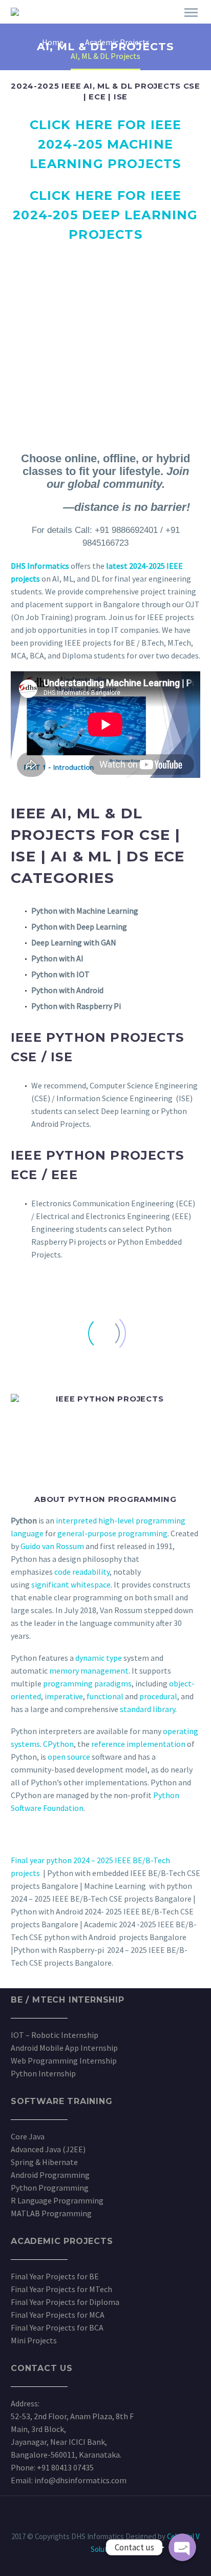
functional (105, 1696)
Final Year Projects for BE (55, 2276)
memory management (89, 1671)
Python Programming (50, 2188)
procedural (158, 1696)
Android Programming (50, 2175)
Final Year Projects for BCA (57, 2327)
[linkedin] (92, 2524)
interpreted (76, 1520)
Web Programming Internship (64, 2060)
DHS (143, 27)
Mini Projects (34, 2340)
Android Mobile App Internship (64, 2048)
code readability (82, 1572)
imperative (64, 1696)
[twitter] (105, 2524)
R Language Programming (57, 2200)
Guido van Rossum (52, 1546)
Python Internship (43, 2073)
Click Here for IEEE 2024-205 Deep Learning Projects (105, 215)
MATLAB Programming (51, 2213)
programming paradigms (87, 1683)
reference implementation (138, 1744)
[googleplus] (119, 2524)
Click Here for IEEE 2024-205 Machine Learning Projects (106, 144)
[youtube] (132, 2524)
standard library (147, 1709)
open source (70, 1757)
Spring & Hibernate (44, 2162)
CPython (58, 1744)
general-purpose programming (112, 1533)
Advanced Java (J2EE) (48, 2149)
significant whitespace (71, 1584)
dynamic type (99, 1658)
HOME (105, 27)
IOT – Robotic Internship (55, 2035)
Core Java (28, 2136)
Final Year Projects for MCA (58, 2315)
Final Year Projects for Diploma (65, 2302)
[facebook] (79, 2524)
